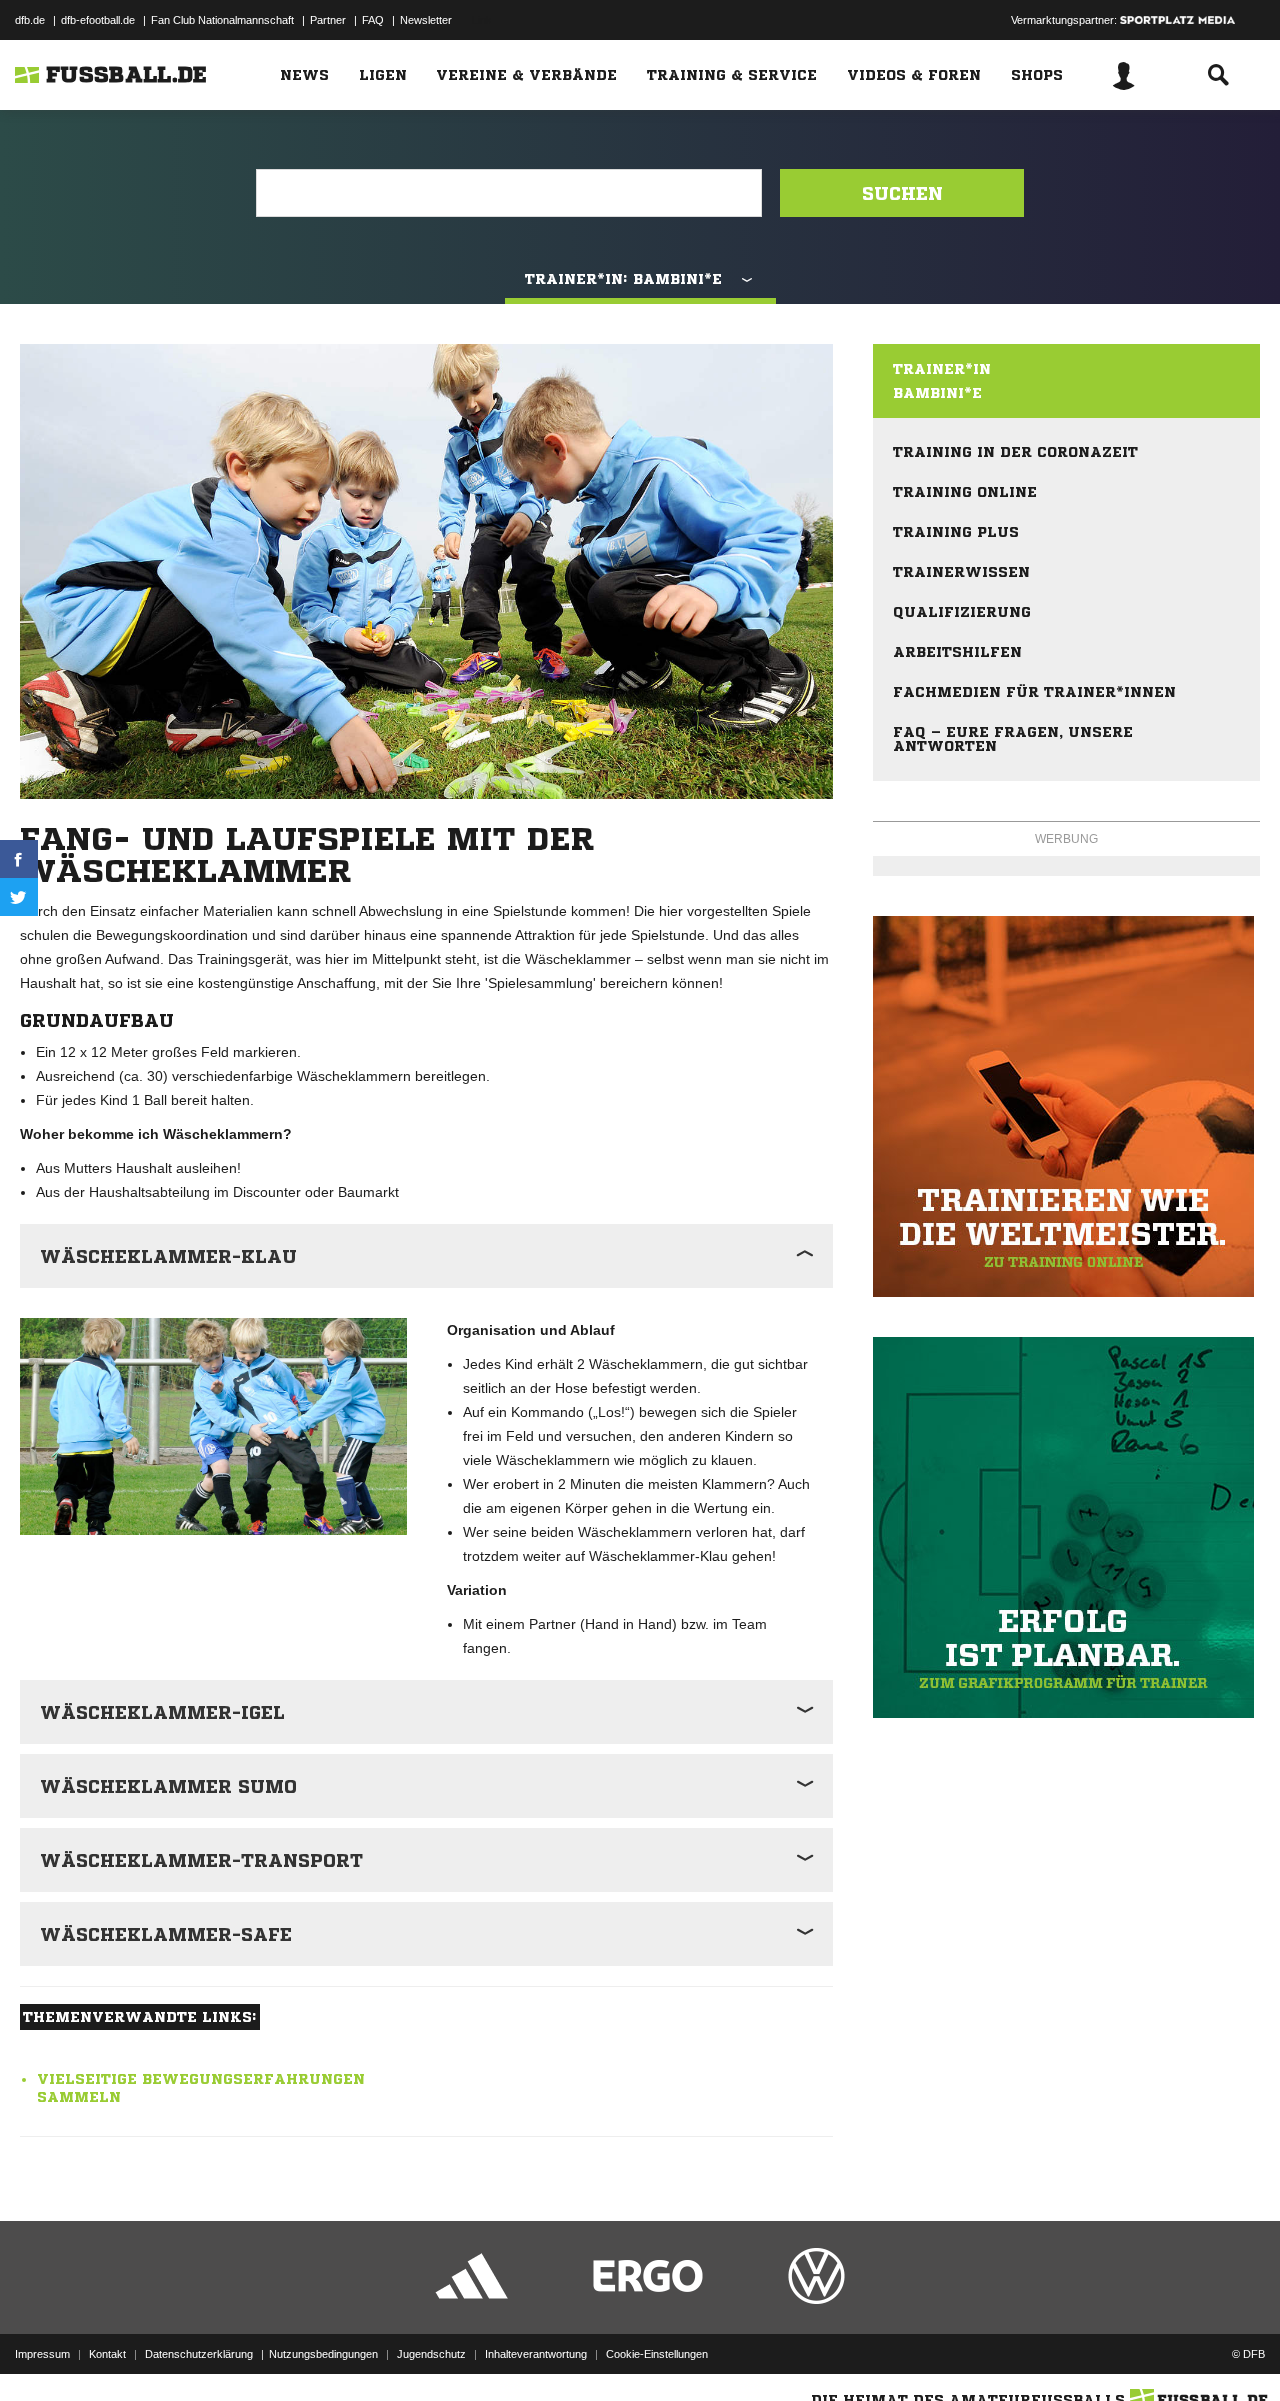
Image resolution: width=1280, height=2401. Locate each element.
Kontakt (107, 2354)
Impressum (42, 2354)
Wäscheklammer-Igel (162, 1712)
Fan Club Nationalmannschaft (222, 20)
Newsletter (426, 20)
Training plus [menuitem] (956, 532)
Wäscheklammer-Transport (201, 1860)
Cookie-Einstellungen (657, 2354)
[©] (213, 1427)
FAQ (373, 20)
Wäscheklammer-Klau (168, 1256)
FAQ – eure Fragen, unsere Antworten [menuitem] (1013, 739)
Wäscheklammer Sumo (168, 1786)
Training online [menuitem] (965, 492)
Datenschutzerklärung (199, 2354)
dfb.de (30, 20)
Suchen (902, 193)
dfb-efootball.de (98, 20)
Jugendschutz (431, 2354)
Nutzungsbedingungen (323, 2354)
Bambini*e (937, 393)
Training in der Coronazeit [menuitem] (1015, 452)
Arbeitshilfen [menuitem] (957, 652)
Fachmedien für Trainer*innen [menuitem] (1034, 692)
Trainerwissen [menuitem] (961, 572)
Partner (328, 20)
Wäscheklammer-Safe (166, 1934)
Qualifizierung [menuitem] (962, 612)
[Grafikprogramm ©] (1066, 1527)
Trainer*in (942, 369)
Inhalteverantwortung (536, 2354)
